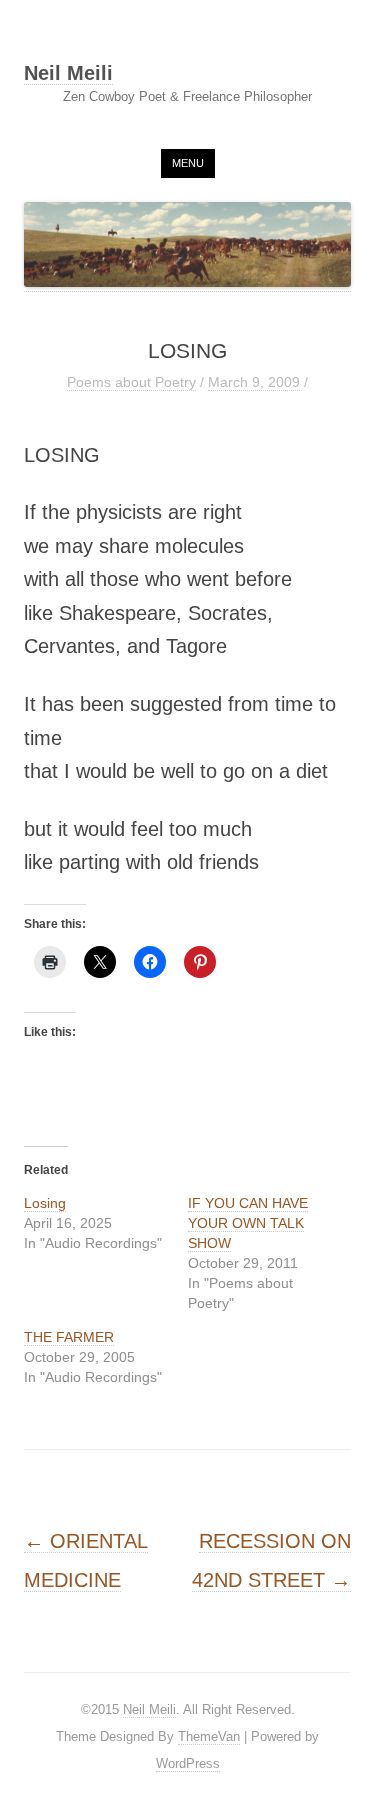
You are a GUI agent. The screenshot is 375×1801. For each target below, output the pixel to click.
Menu (188, 163)
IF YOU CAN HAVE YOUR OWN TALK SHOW (248, 1223)
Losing (45, 1203)
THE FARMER (69, 1337)
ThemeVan (209, 1736)
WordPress (188, 1763)
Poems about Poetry (131, 382)
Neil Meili (68, 74)
